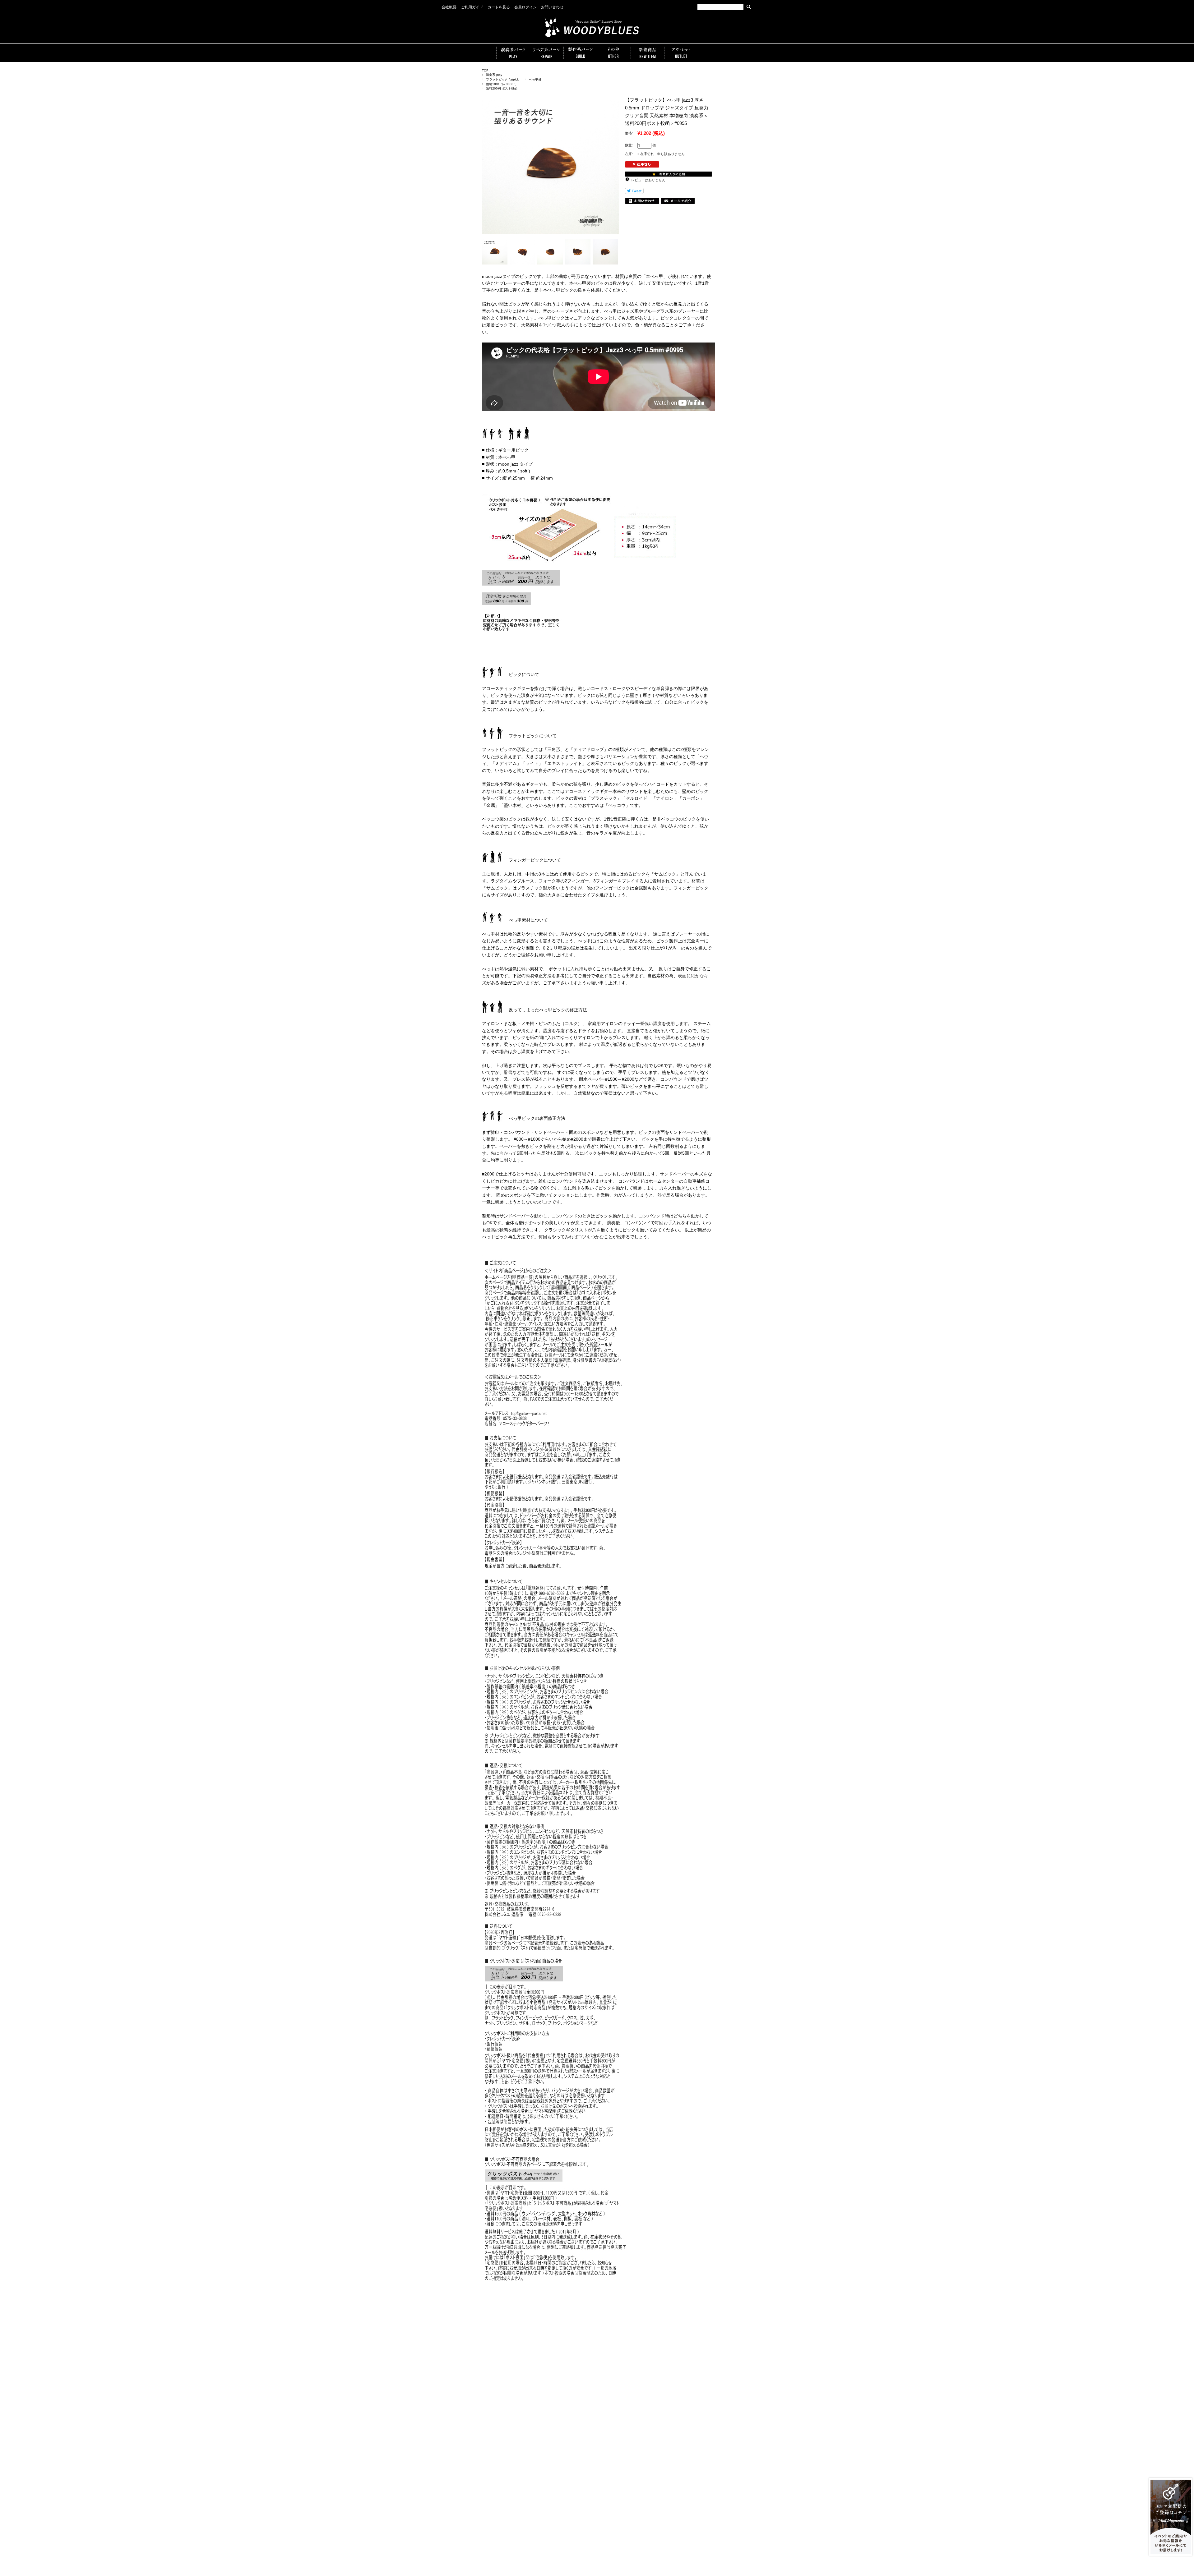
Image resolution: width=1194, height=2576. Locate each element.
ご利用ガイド (472, 7)
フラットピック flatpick (504, 79)
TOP (485, 70)
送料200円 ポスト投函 (502, 88)
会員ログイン (525, 7)
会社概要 (449, 7)
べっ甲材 (535, 79)
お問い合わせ (552, 7)
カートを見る (499, 7)
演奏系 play (494, 75)
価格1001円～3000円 (501, 84)
